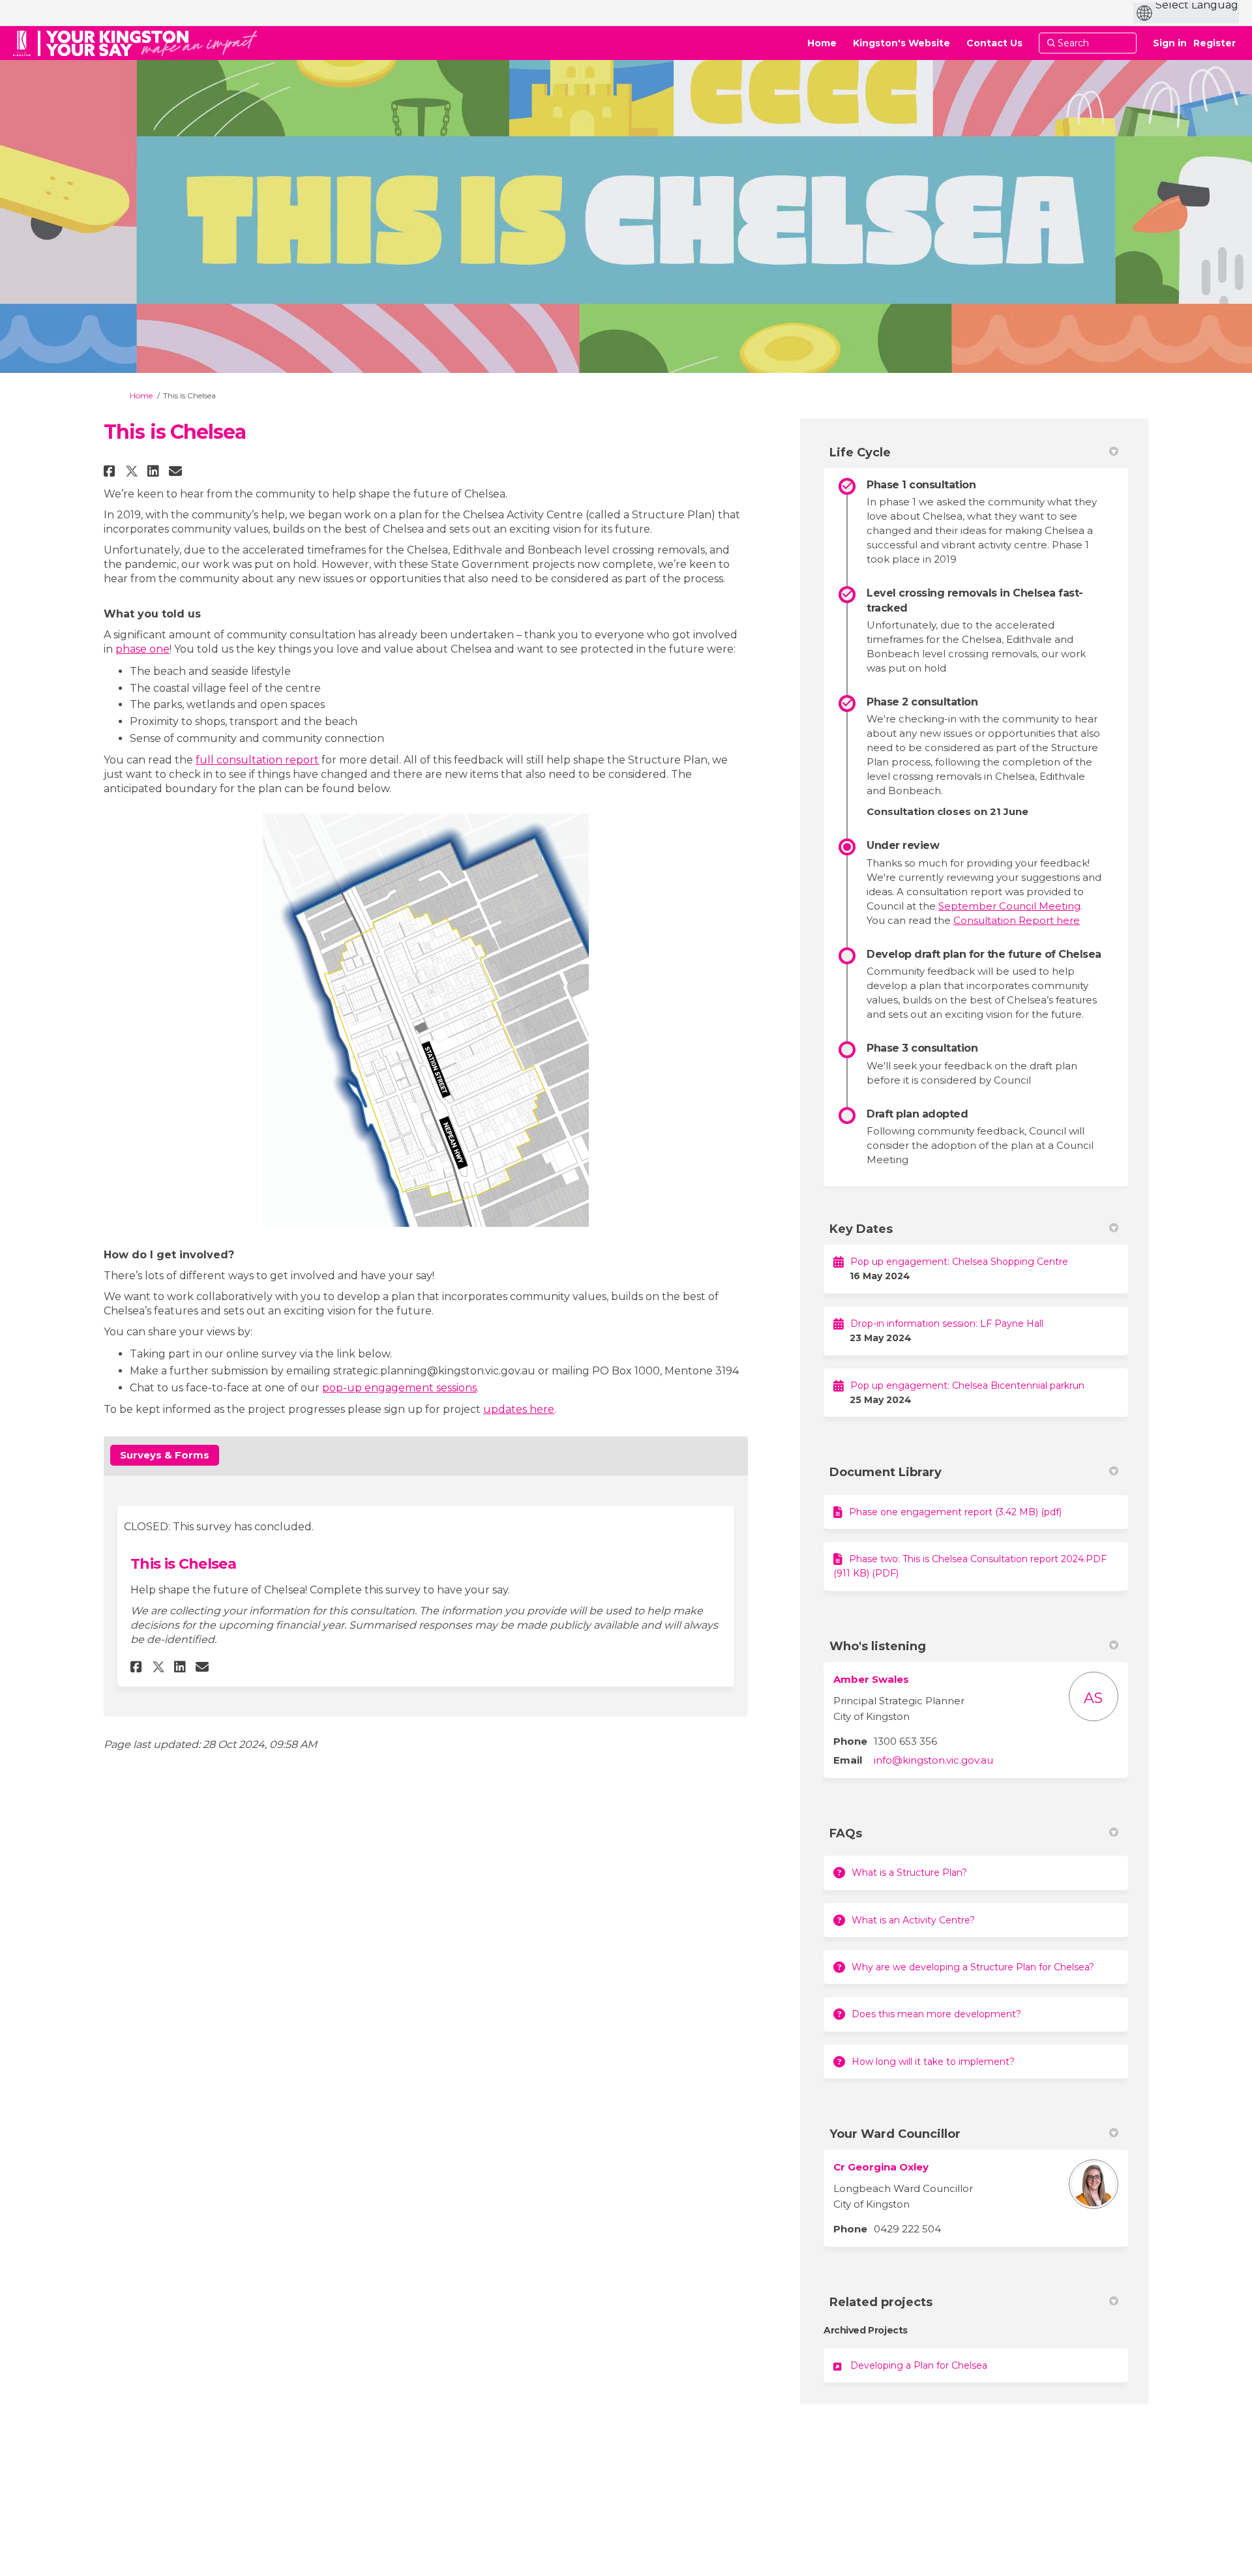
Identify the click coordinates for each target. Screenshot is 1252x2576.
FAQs (846, 1833)
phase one (142, 649)
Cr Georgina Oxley (881, 2167)
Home (141, 395)
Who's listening (878, 1646)
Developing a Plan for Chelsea (919, 2365)
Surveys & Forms (165, 1455)
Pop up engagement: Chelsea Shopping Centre (959, 1262)
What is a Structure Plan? (909, 1873)
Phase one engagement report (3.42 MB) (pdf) (955, 1512)
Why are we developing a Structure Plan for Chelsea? (973, 1967)
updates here (519, 1409)
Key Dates (861, 1229)
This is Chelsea (183, 1564)
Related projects (881, 2302)
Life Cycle (860, 452)
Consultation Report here (1017, 920)
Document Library (886, 1472)
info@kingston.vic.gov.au (933, 1760)
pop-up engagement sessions (399, 1388)
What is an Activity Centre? (913, 1920)
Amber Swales (871, 1679)
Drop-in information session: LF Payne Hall (947, 1324)
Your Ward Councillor (895, 2134)
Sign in (1170, 43)
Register (1215, 43)
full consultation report (257, 760)
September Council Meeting (1009, 906)
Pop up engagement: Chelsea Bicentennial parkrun (967, 1385)
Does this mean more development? (936, 2014)
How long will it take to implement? (933, 2062)
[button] (111, 471)
